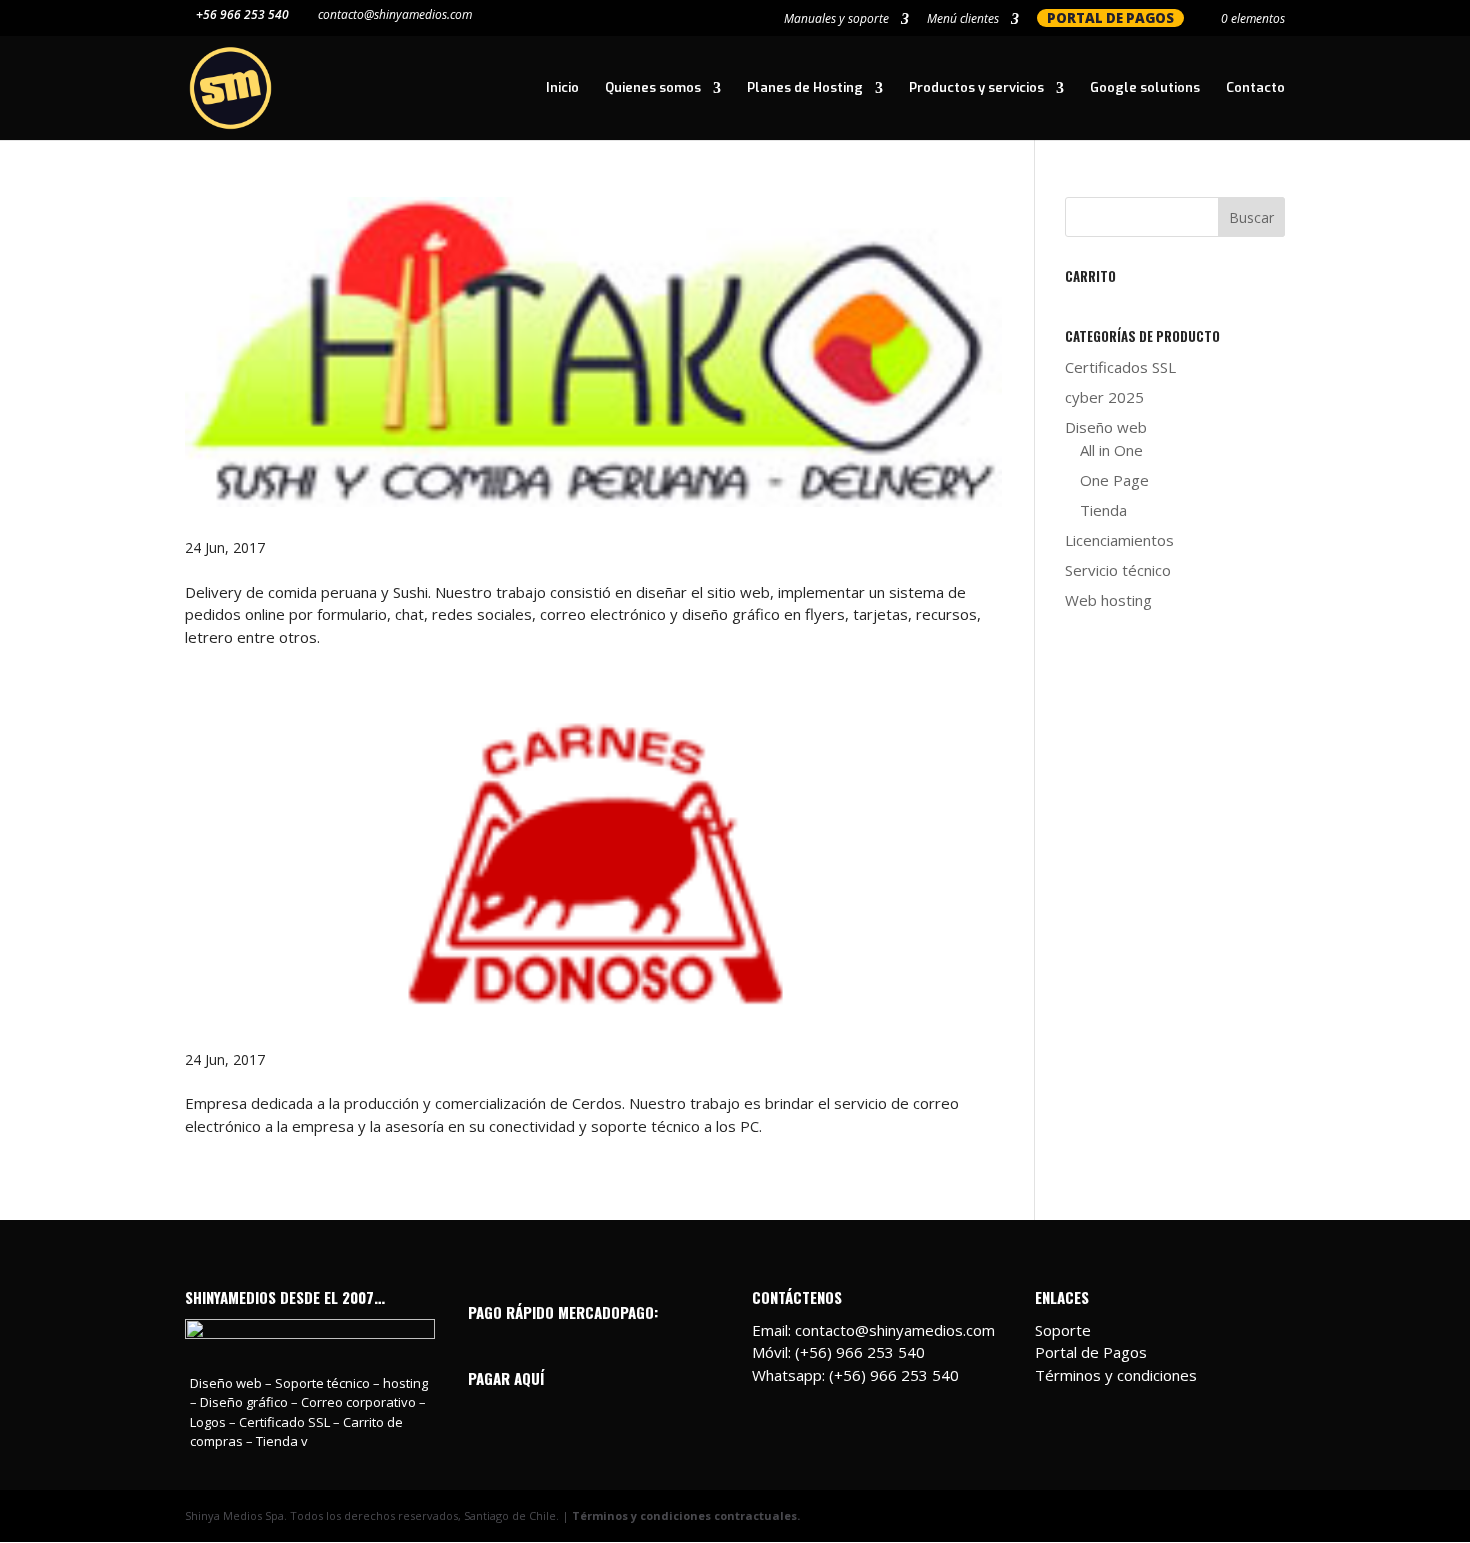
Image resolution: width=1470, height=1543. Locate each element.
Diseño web (1106, 427)
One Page (1114, 480)
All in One (1111, 450)
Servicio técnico (1118, 570)
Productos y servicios (976, 88)
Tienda (1103, 510)
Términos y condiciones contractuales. (686, 1515)
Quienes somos (653, 88)
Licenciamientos (1119, 540)
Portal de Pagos (1091, 1352)
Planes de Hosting (805, 88)
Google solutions (1145, 88)
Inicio (562, 88)
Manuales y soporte (836, 20)
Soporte (1063, 1330)
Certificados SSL (1120, 367)
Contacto (1255, 88)
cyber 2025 (1104, 397)
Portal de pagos (1110, 18)
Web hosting (1108, 600)
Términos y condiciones (1116, 1375)
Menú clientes (963, 20)
